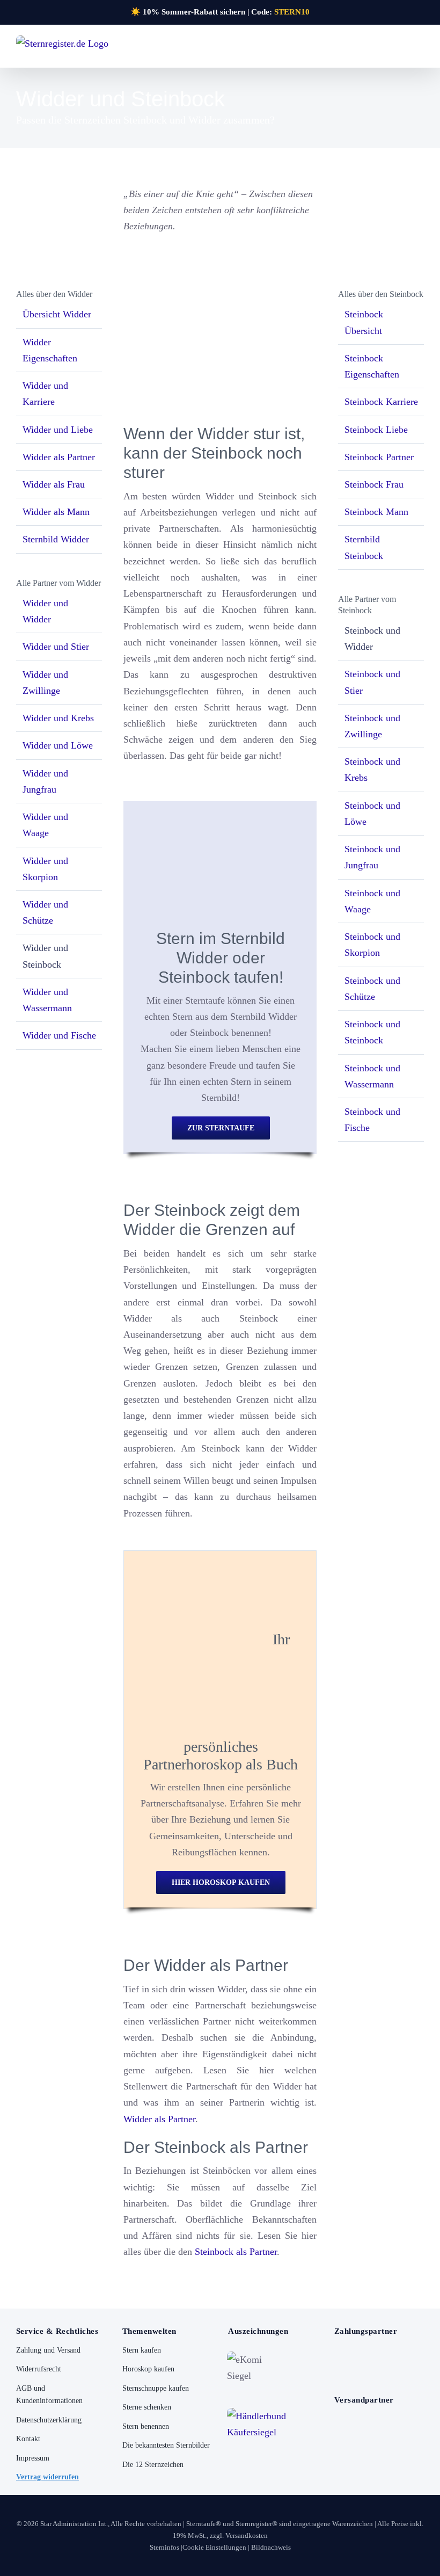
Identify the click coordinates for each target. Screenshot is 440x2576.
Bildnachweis (271, 2547)
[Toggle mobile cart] (400, 49)
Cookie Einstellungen (214, 2547)
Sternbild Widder (56, 539)
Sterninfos (164, 2547)
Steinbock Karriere (381, 402)
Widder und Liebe (58, 430)
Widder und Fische (59, 1035)
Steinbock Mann (376, 512)
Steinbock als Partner (236, 2252)
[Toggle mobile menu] (420, 49)
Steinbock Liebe (376, 430)
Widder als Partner (159, 2119)
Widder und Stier (56, 647)
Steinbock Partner (379, 457)
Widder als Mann (56, 512)
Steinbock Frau (374, 484)
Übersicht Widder (57, 314)
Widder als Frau (54, 484)
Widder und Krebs (58, 718)
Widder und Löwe (58, 745)
